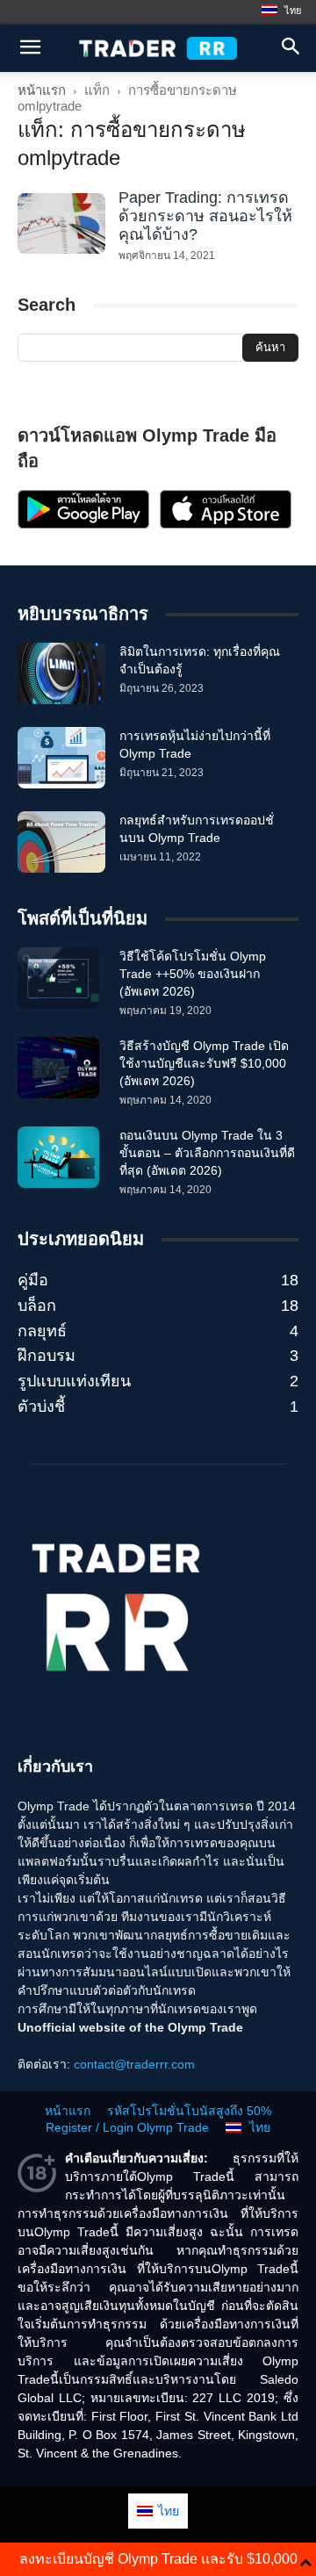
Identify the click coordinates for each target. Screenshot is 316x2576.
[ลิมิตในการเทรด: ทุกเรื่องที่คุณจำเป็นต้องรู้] (61, 673)
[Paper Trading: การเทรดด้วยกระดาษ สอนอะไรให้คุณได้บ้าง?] (61, 223)
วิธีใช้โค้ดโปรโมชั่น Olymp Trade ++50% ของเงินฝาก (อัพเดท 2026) (193, 974)
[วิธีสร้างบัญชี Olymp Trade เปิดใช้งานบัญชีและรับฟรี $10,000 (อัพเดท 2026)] (58, 1068)
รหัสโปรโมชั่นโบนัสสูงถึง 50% (189, 2111)
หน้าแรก (42, 90)
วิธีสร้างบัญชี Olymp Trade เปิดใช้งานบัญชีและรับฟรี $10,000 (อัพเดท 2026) (204, 1063)
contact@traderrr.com (134, 2064)
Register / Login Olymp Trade (127, 2127)
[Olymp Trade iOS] (226, 524)
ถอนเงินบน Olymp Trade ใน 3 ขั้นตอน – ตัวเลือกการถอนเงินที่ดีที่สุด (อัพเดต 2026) (207, 1153)
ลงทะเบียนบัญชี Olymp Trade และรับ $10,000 (158, 2559)
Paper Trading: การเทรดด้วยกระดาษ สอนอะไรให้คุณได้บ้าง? (205, 216)
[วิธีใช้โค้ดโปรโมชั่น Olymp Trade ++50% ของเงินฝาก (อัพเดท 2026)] (58, 978)
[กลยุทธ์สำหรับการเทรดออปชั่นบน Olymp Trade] (61, 842)
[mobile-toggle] (30, 48)
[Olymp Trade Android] (83, 524)
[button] (291, 48)
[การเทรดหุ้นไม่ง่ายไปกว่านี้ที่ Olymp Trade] (61, 758)
